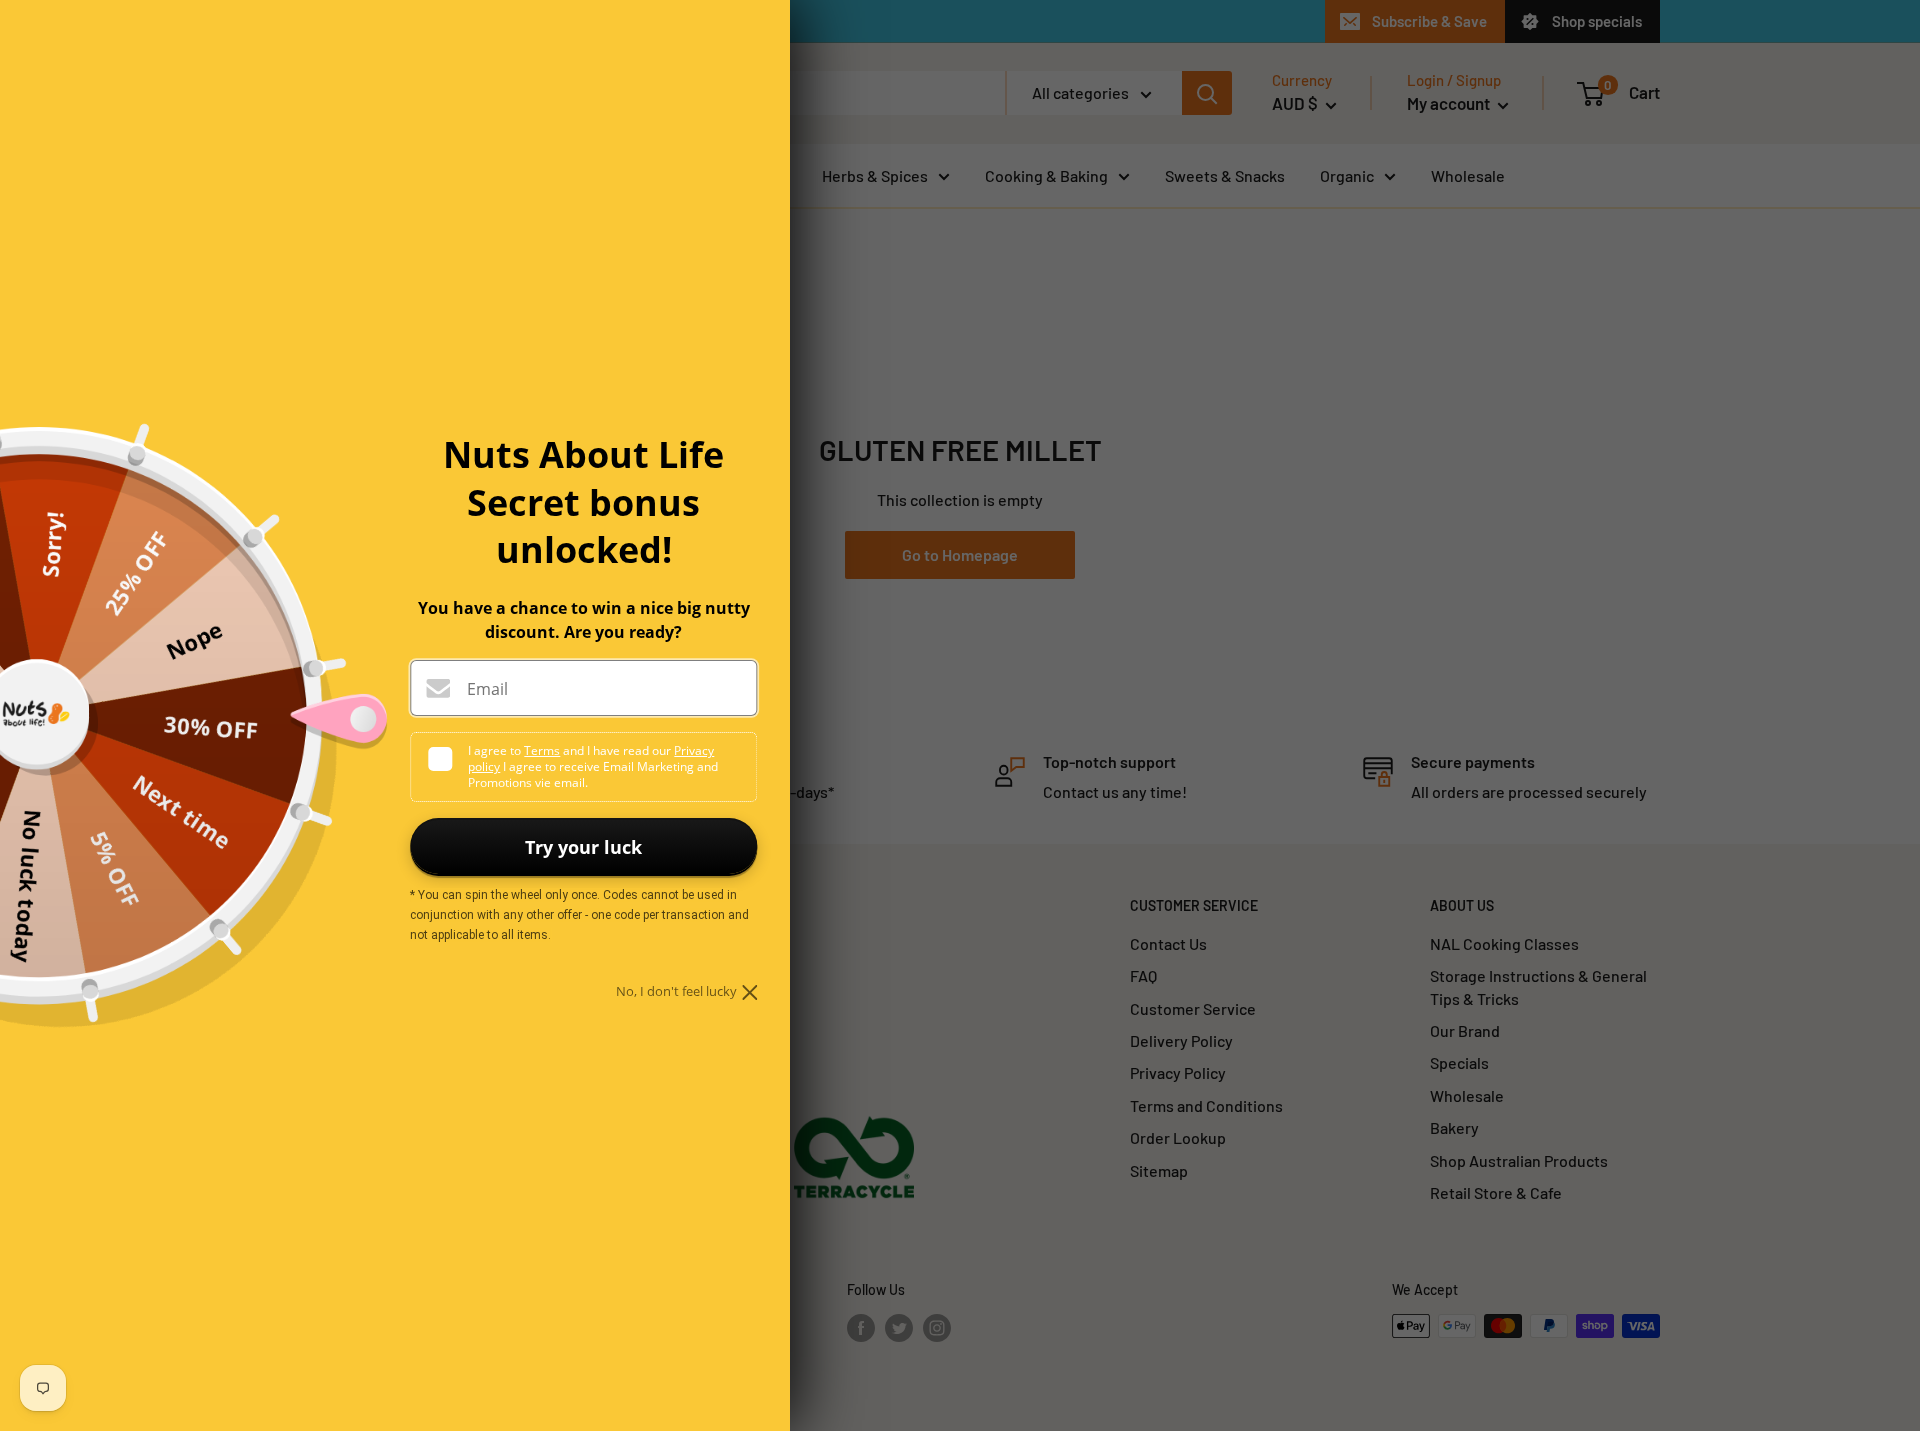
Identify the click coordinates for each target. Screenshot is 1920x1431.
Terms (542, 750)
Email (487, 689)
